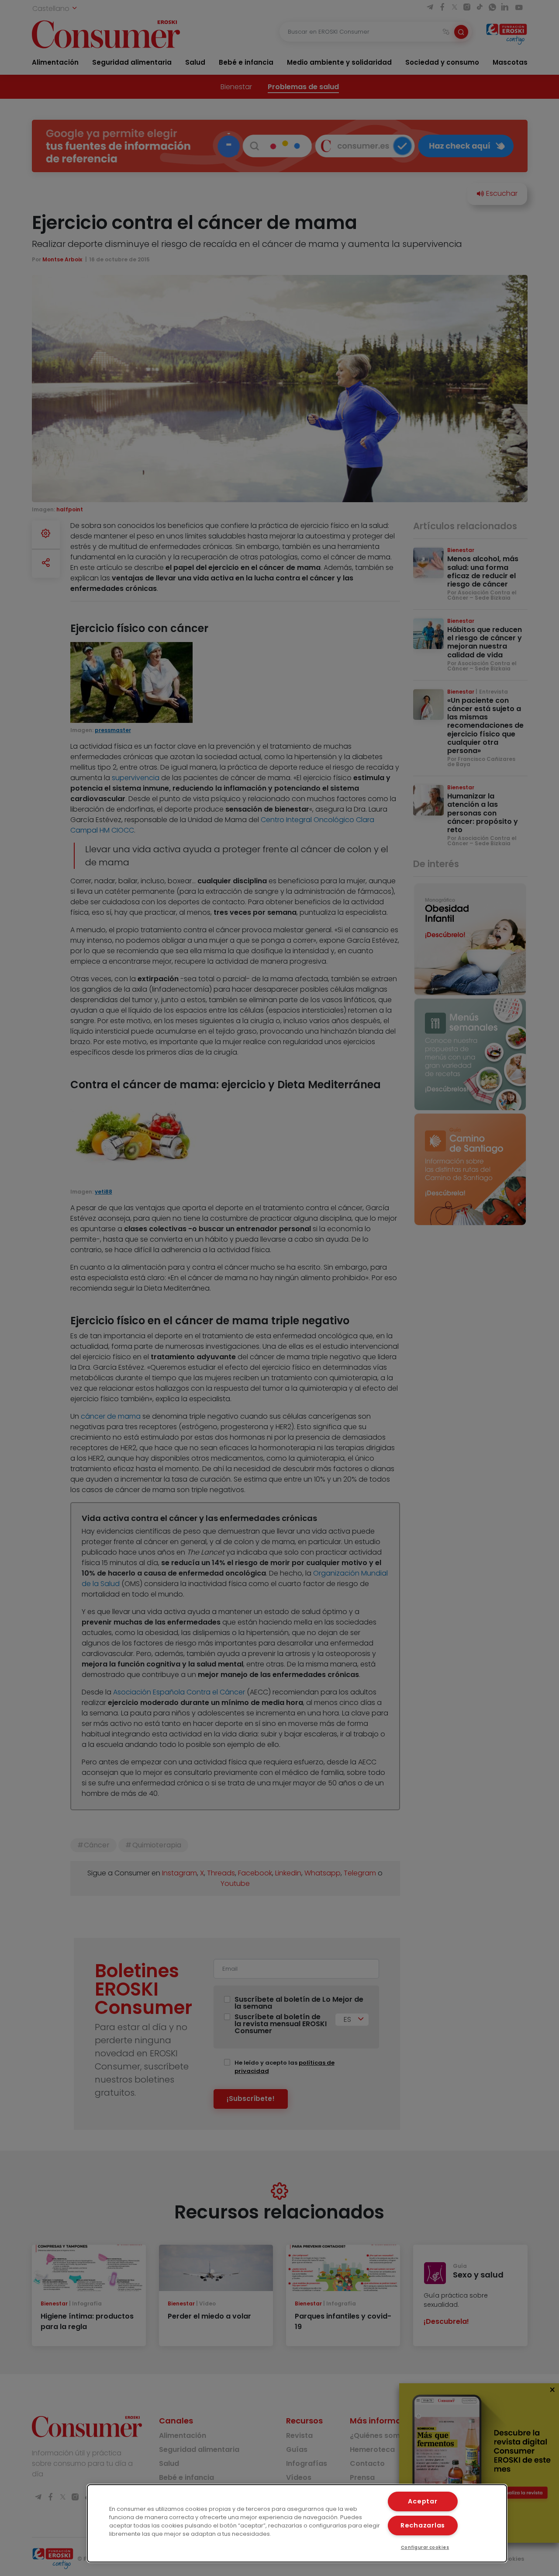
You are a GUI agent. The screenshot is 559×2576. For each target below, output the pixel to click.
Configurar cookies (425, 2547)
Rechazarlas (423, 2525)
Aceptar (423, 2501)
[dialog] (297, 2523)
